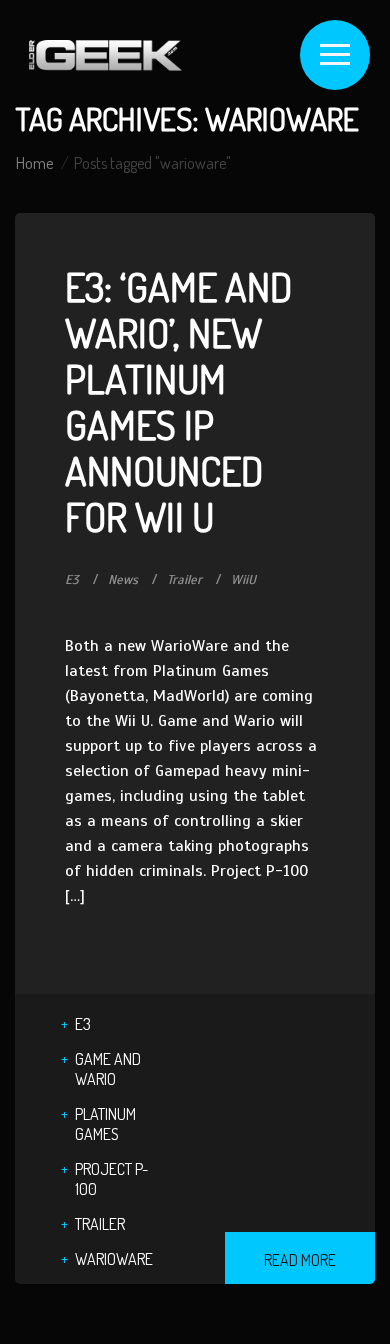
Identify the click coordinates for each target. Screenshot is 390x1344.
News (123, 580)
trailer (100, 1224)
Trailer (184, 580)
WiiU (243, 580)
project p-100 (111, 1179)
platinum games (105, 1124)
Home (34, 163)
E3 (72, 580)
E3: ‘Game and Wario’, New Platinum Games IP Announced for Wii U (178, 401)
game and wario (108, 1069)
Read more (300, 1260)
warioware (114, 1259)
